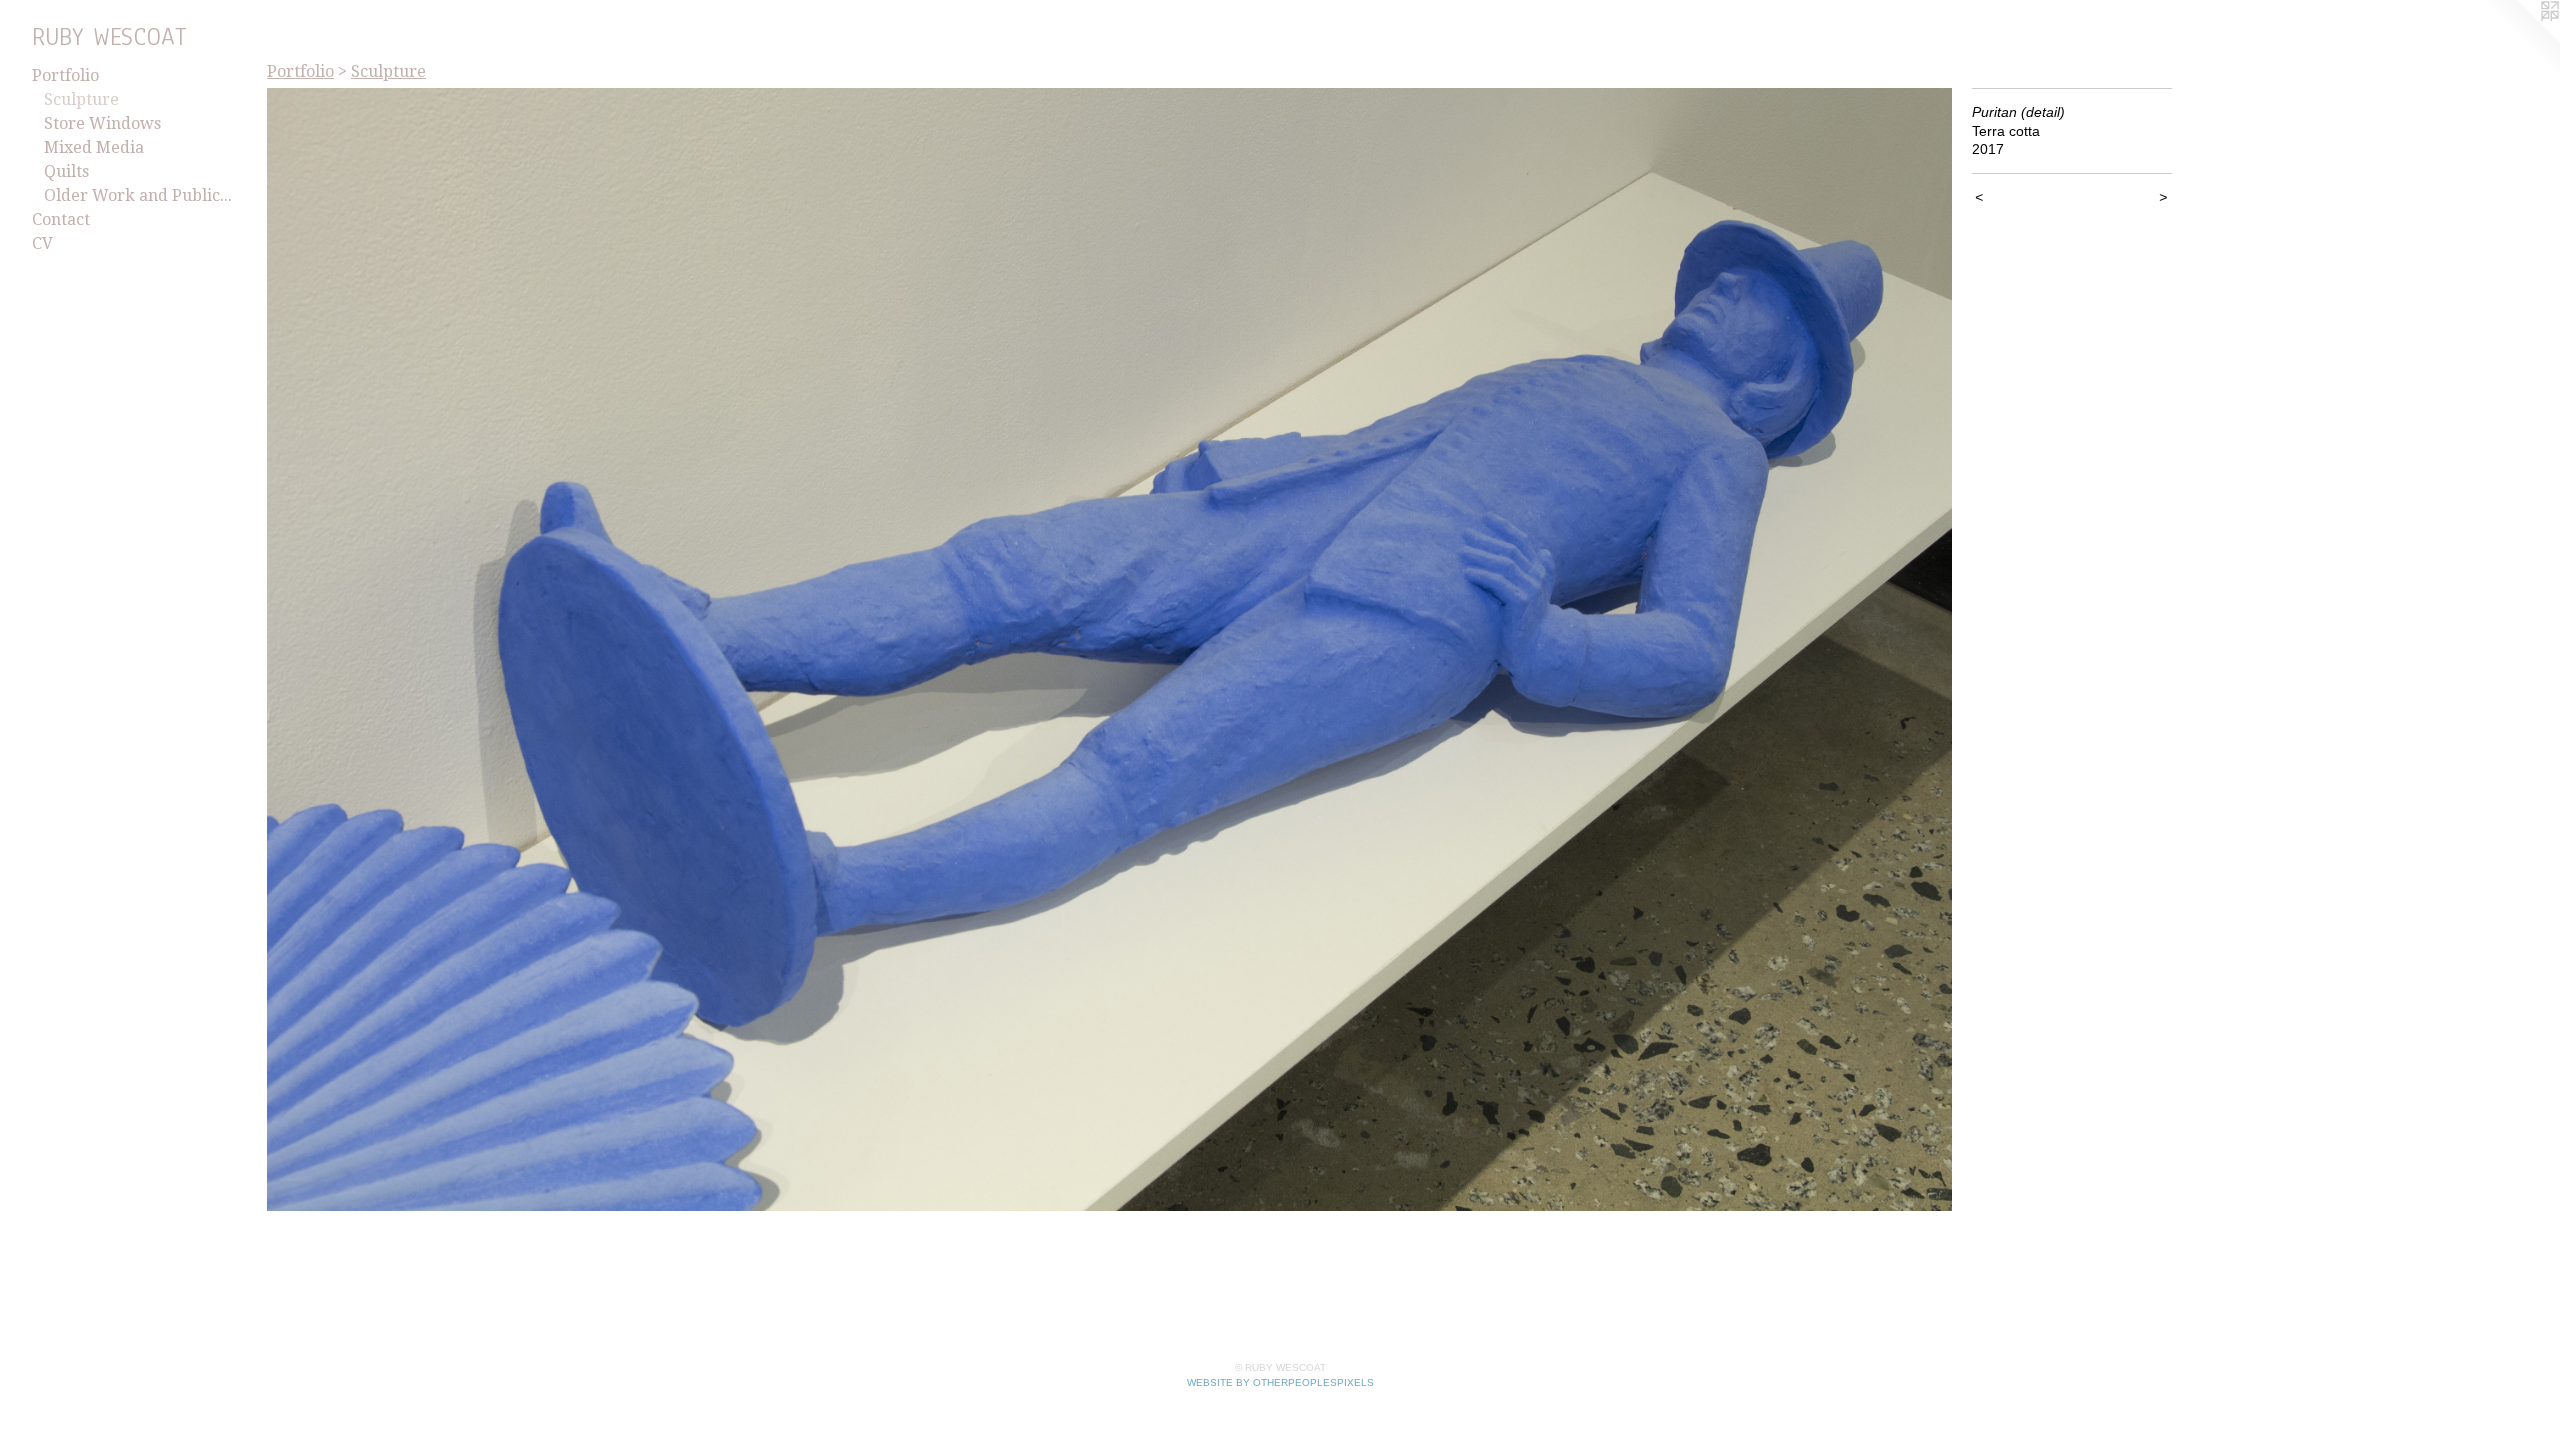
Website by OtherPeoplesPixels (1280, 1382)
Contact (61, 219)
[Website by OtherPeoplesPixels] (2520, 40)
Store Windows (102, 123)
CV (42, 243)
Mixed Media (94, 147)
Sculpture (81, 99)
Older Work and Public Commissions (138, 195)
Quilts (66, 171)
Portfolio (65, 75)
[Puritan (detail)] (1109, 649)
